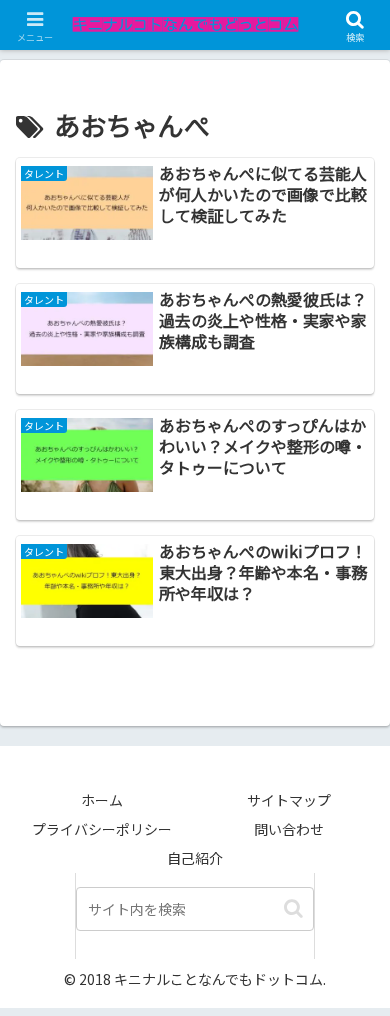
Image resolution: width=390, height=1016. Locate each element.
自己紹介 (195, 858)
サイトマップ (289, 800)
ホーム (102, 800)
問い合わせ (289, 829)
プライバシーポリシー (102, 829)
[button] (293, 908)
